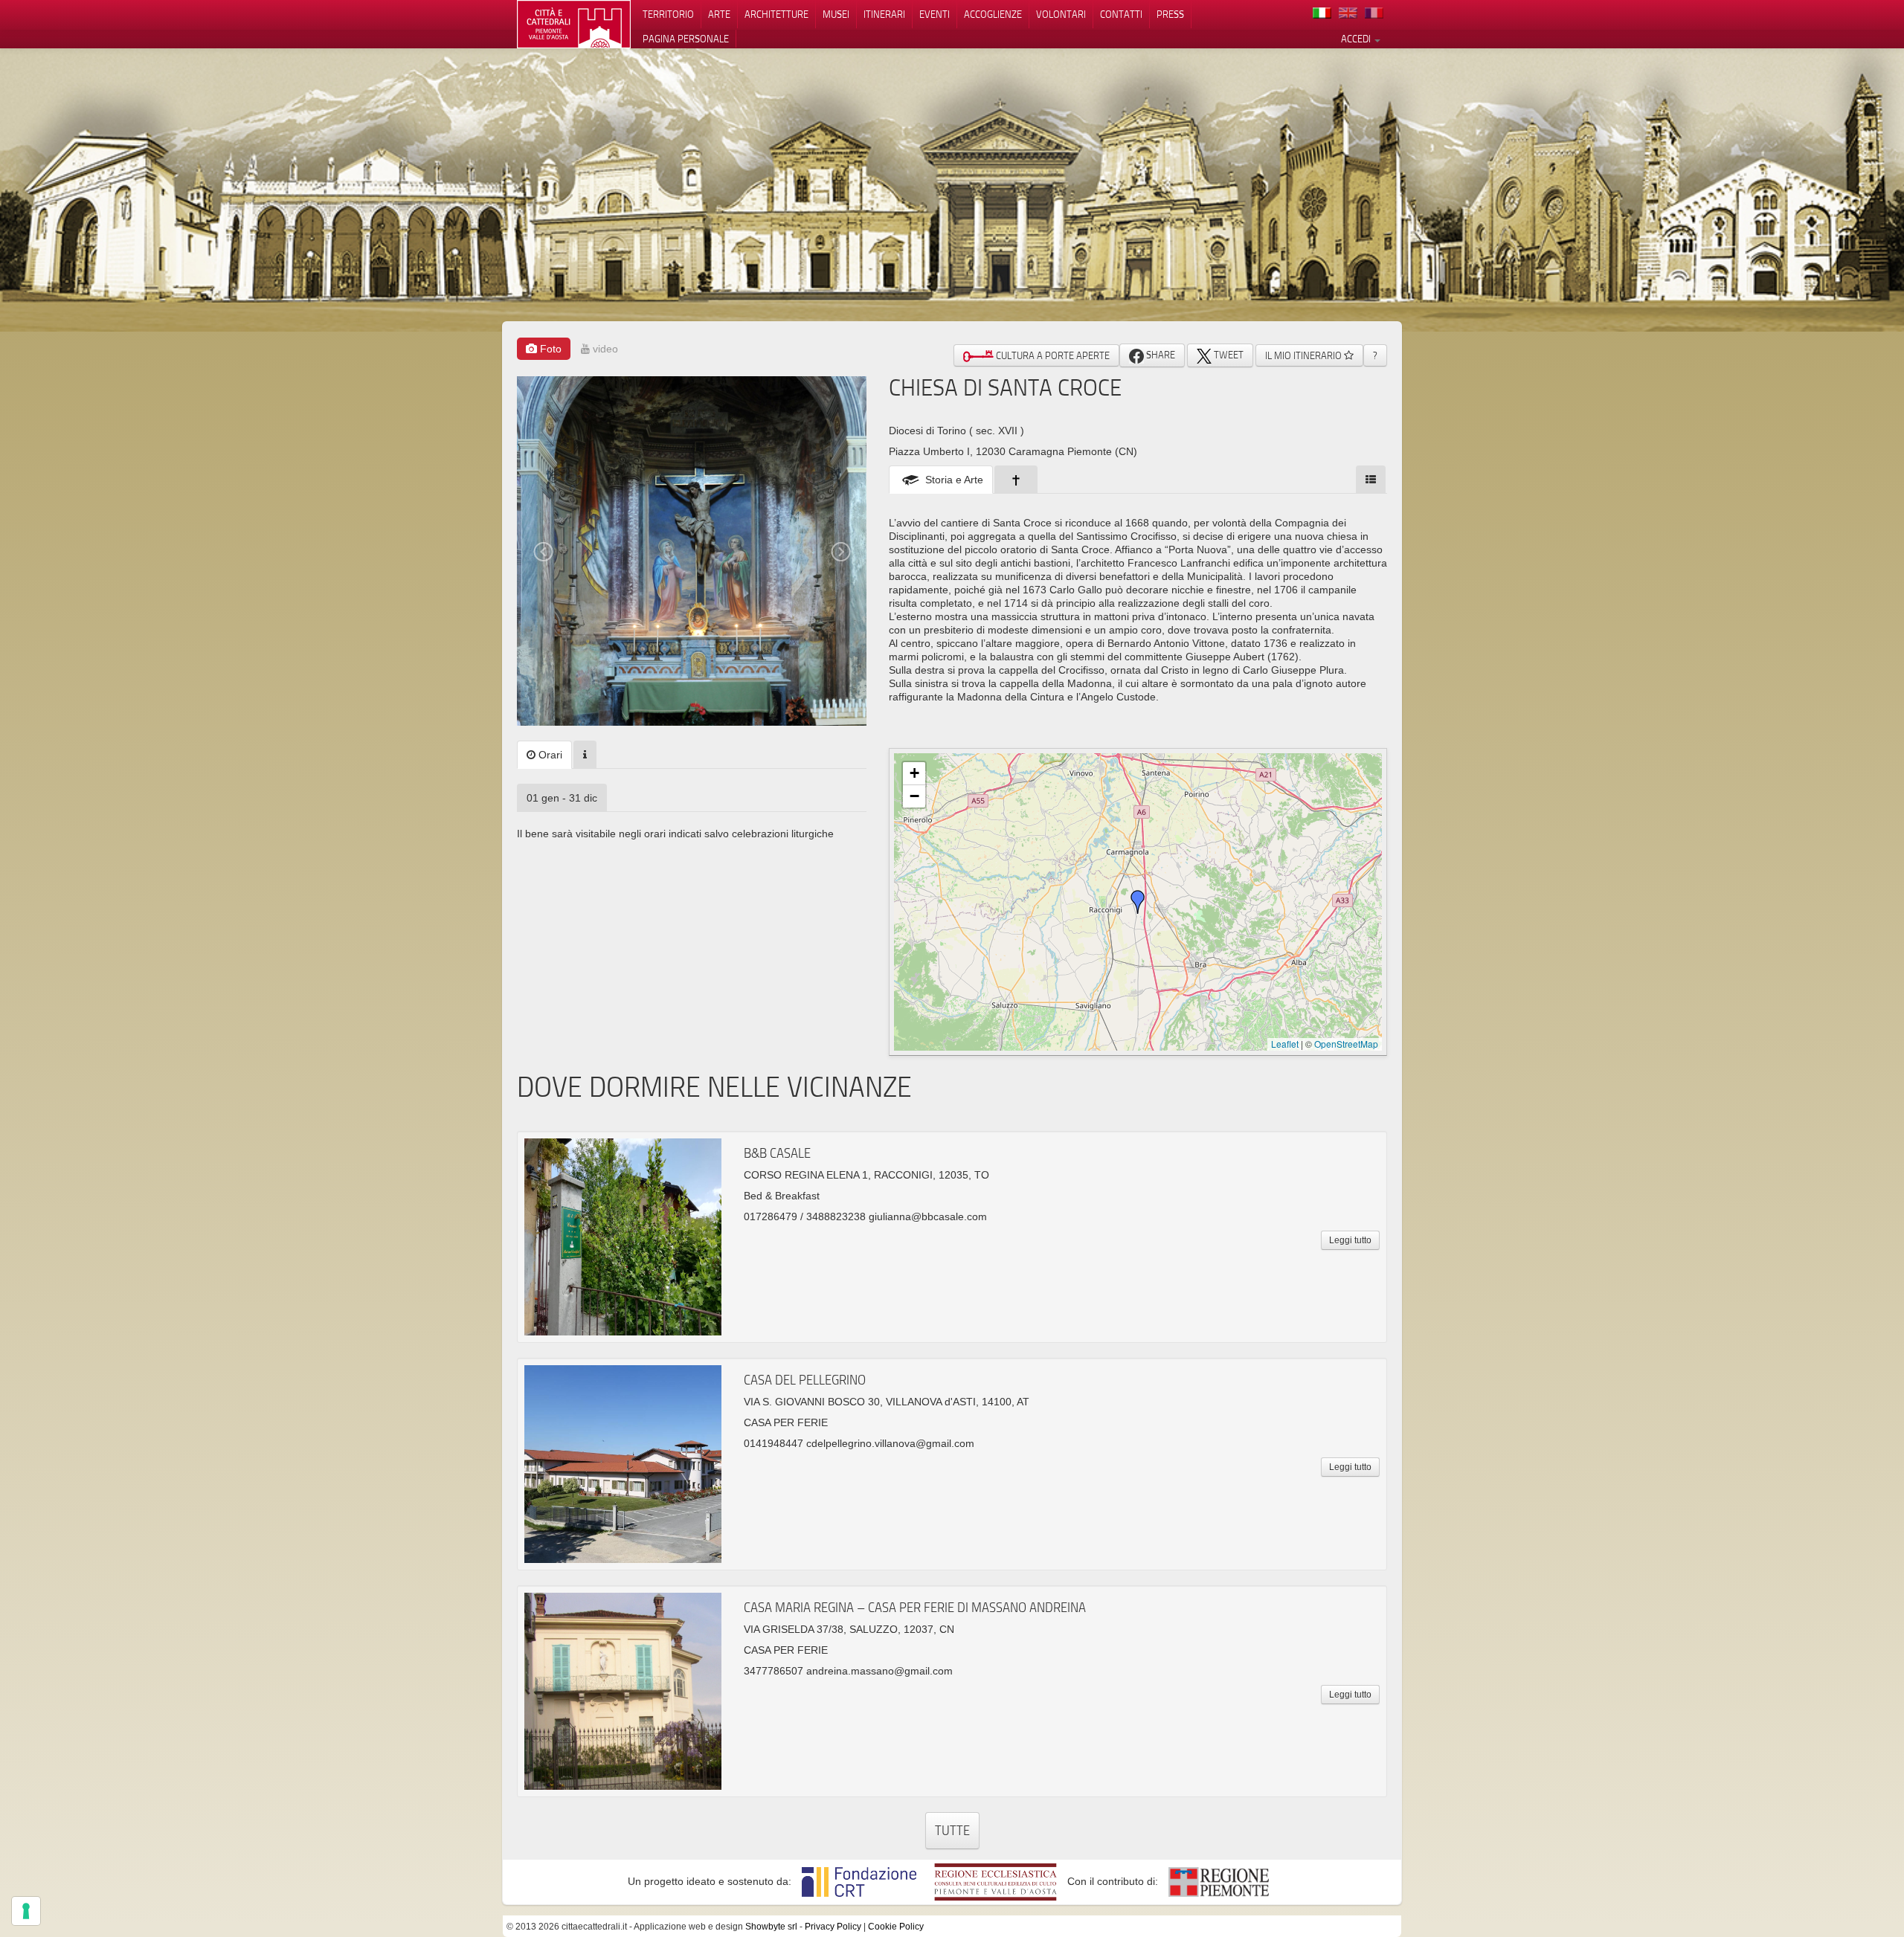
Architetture (776, 14)
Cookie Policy (896, 1927)
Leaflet (1285, 1044)
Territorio (668, 14)
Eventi (935, 14)
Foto (549, 349)
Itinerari (884, 14)
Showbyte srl (771, 1927)
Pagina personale (686, 39)
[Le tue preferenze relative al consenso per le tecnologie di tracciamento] (26, 1911)
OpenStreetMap (1346, 1044)
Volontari (1061, 14)
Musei (836, 14)
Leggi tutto (1350, 1240)
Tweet (1228, 355)
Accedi (1357, 39)
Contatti (1121, 14)
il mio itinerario (1305, 355)
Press (1170, 14)
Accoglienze (993, 14)
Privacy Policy (833, 1927)
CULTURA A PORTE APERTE (1052, 355)
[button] (1138, 902)
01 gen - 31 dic (562, 798)
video (604, 349)
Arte (719, 14)
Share (1160, 355)
